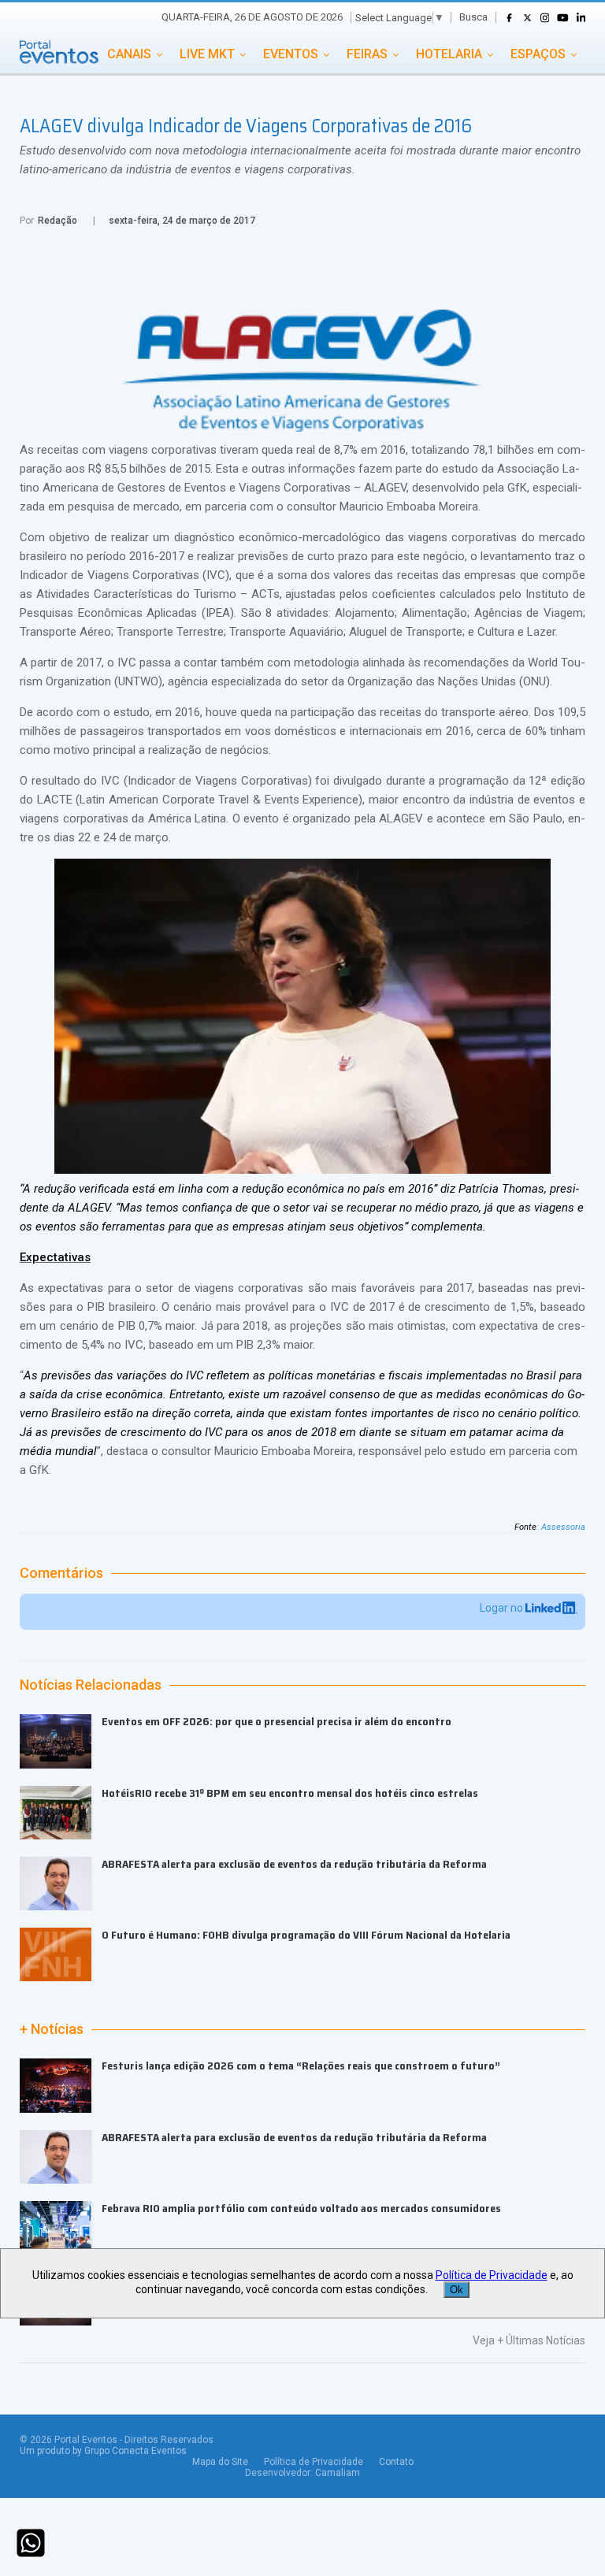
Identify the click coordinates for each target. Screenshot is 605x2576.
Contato (396, 2462)
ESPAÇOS (538, 54)
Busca (473, 17)
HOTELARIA (449, 54)
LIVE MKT (207, 54)
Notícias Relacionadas (91, 1685)
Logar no (503, 1608)
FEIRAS (367, 54)
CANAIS (129, 54)
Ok (457, 2290)
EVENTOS (291, 54)
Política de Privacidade (314, 2462)
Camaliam (338, 2473)
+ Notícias (52, 2029)
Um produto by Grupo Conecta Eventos (103, 2451)
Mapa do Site (220, 2462)
